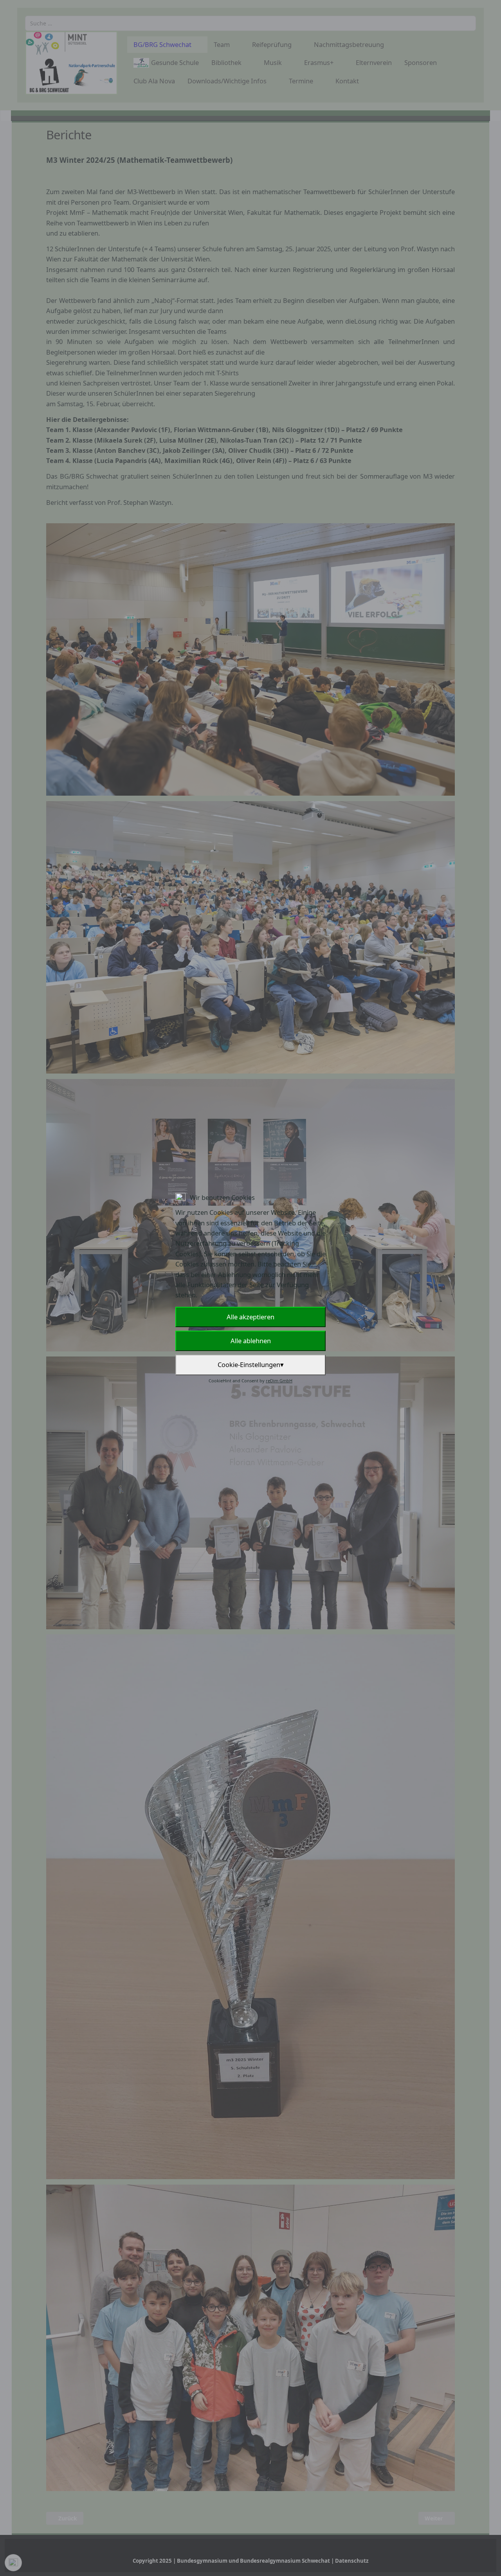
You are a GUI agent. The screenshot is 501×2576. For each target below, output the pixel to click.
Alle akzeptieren (250, 1317)
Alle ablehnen (251, 1341)
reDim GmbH (279, 1381)
